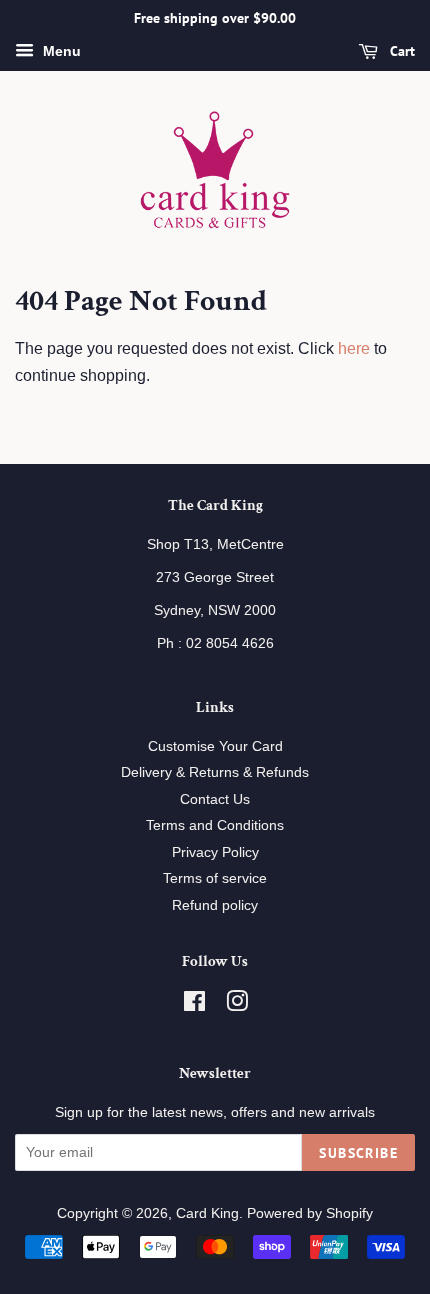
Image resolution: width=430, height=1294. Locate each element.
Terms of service (215, 878)
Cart (400, 51)
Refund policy (215, 905)
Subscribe (358, 1153)
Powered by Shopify (310, 1213)
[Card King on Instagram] (237, 1005)
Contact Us (215, 799)
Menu (60, 51)
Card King (207, 1213)
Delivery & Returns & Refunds (215, 772)
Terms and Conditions (215, 825)
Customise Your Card (215, 746)
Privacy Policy (215, 852)
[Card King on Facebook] (194, 1005)
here (354, 348)
